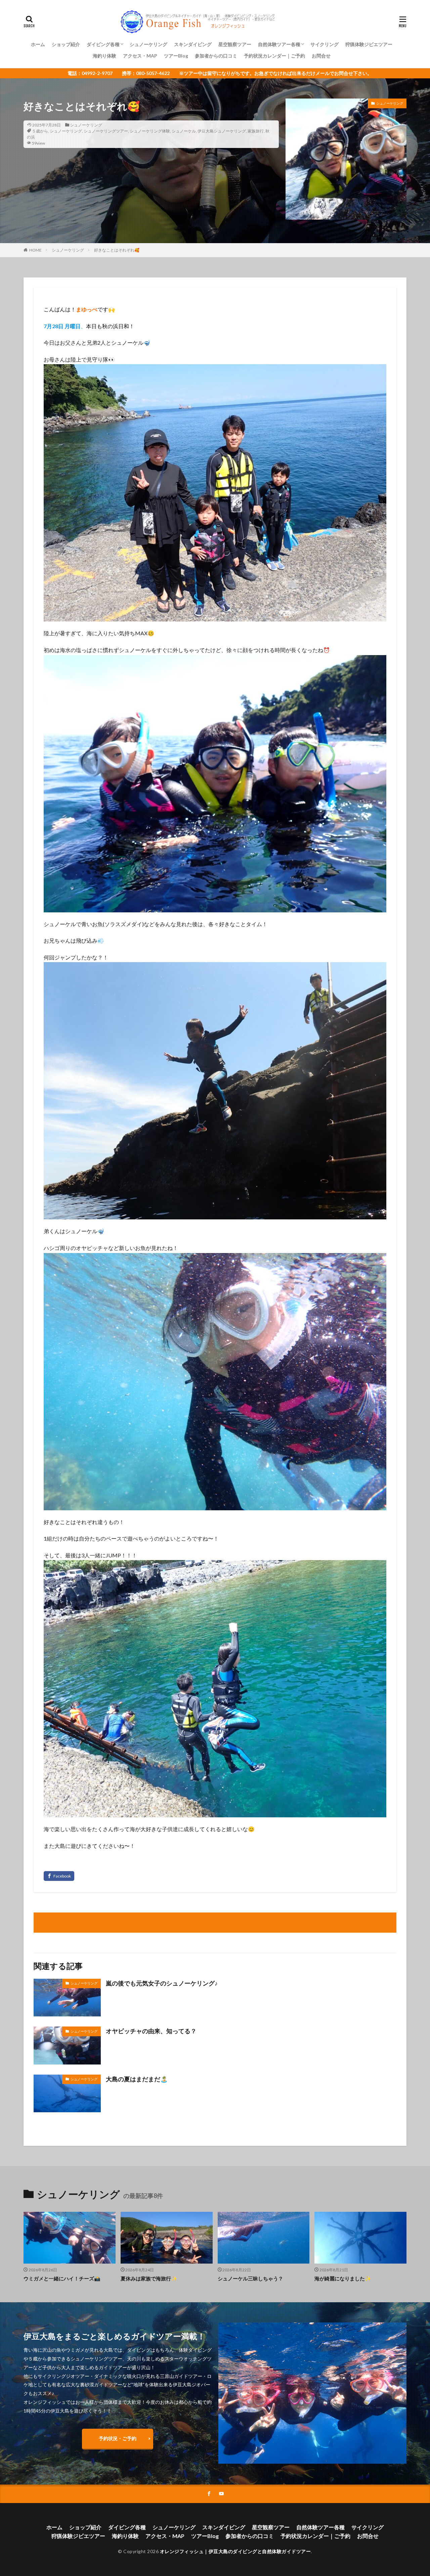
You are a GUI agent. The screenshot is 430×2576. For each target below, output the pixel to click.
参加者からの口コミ (216, 56)
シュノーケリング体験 (150, 131)
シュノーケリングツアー (106, 131)
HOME (35, 250)
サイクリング (325, 44)
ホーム (38, 44)
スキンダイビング (193, 44)
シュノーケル (184, 131)
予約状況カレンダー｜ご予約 (274, 56)
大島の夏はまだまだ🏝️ (137, 2079)
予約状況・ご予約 (118, 2438)
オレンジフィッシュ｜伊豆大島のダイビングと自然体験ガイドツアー (235, 2551)
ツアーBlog (176, 56)
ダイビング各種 (103, 44)
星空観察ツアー (235, 44)
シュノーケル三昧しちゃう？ (250, 2278)
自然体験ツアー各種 (279, 44)
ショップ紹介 (66, 44)
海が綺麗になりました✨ (343, 2278)
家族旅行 (256, 131)
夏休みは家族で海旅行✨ (149, 2278)
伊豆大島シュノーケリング (222, 131)
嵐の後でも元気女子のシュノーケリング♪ (162, 1983)
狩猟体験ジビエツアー (369, 44)
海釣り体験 (104, 56)
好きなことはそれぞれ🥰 (117, 250)
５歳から (40, 131)
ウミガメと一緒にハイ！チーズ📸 (62, 2278)
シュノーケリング (148, 44)
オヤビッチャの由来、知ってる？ (151, 2031)
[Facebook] (59, 1876)
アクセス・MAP (140, 56)
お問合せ (321, 56)
